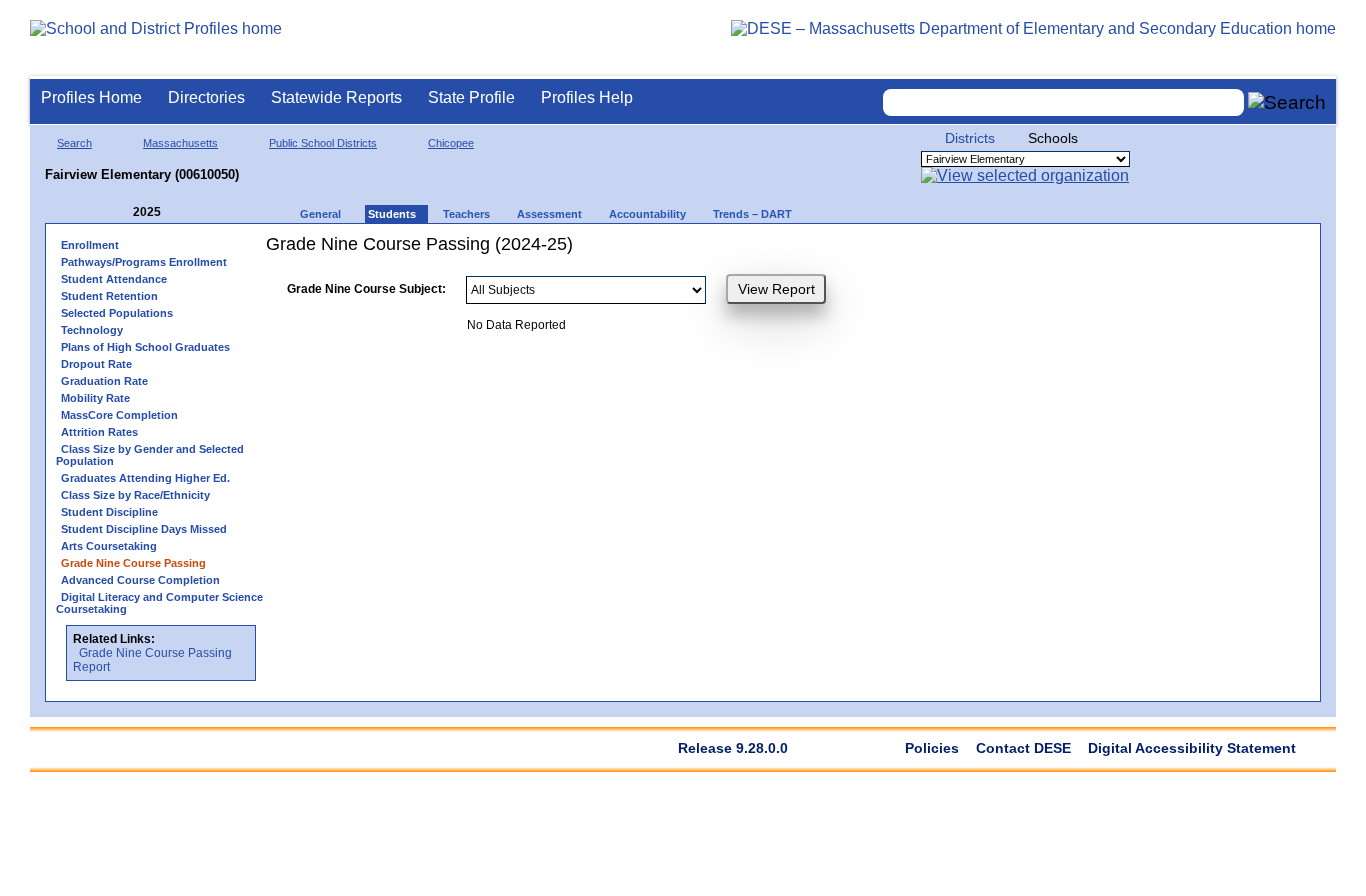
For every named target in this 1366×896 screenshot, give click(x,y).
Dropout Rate (96, 364)
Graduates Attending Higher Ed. (145, 478)
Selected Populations (117, 313)
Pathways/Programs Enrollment (144, 262)
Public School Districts (323, 143)
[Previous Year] (119, 212)
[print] (990, 251)
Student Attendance (114, 279)
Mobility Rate (95, 398)
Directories (206, 97)
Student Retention (109, 296)
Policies (932, 748)
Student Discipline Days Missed (144, 529)
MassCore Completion (119, 415)
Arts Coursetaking (109, 546)
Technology (92, 330)
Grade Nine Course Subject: (366, 289)
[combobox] (1064, 102)
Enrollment (90, 245)
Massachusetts (180, 143)
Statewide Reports (336, 97)
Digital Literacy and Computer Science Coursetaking (159, 603)
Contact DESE (1023, 748)
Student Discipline (109, 512)
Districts (970, 138)
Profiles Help (587, 97)
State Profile (471, 97)
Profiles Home (91, 97)
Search (74, 143)
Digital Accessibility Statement (1192, 748)
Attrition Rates (99, 432)
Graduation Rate (104, 381)
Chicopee (451, 143)
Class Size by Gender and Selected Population (150, 455)
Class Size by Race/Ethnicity (135, 495)
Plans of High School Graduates (145, 347)
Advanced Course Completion (140, 580)
